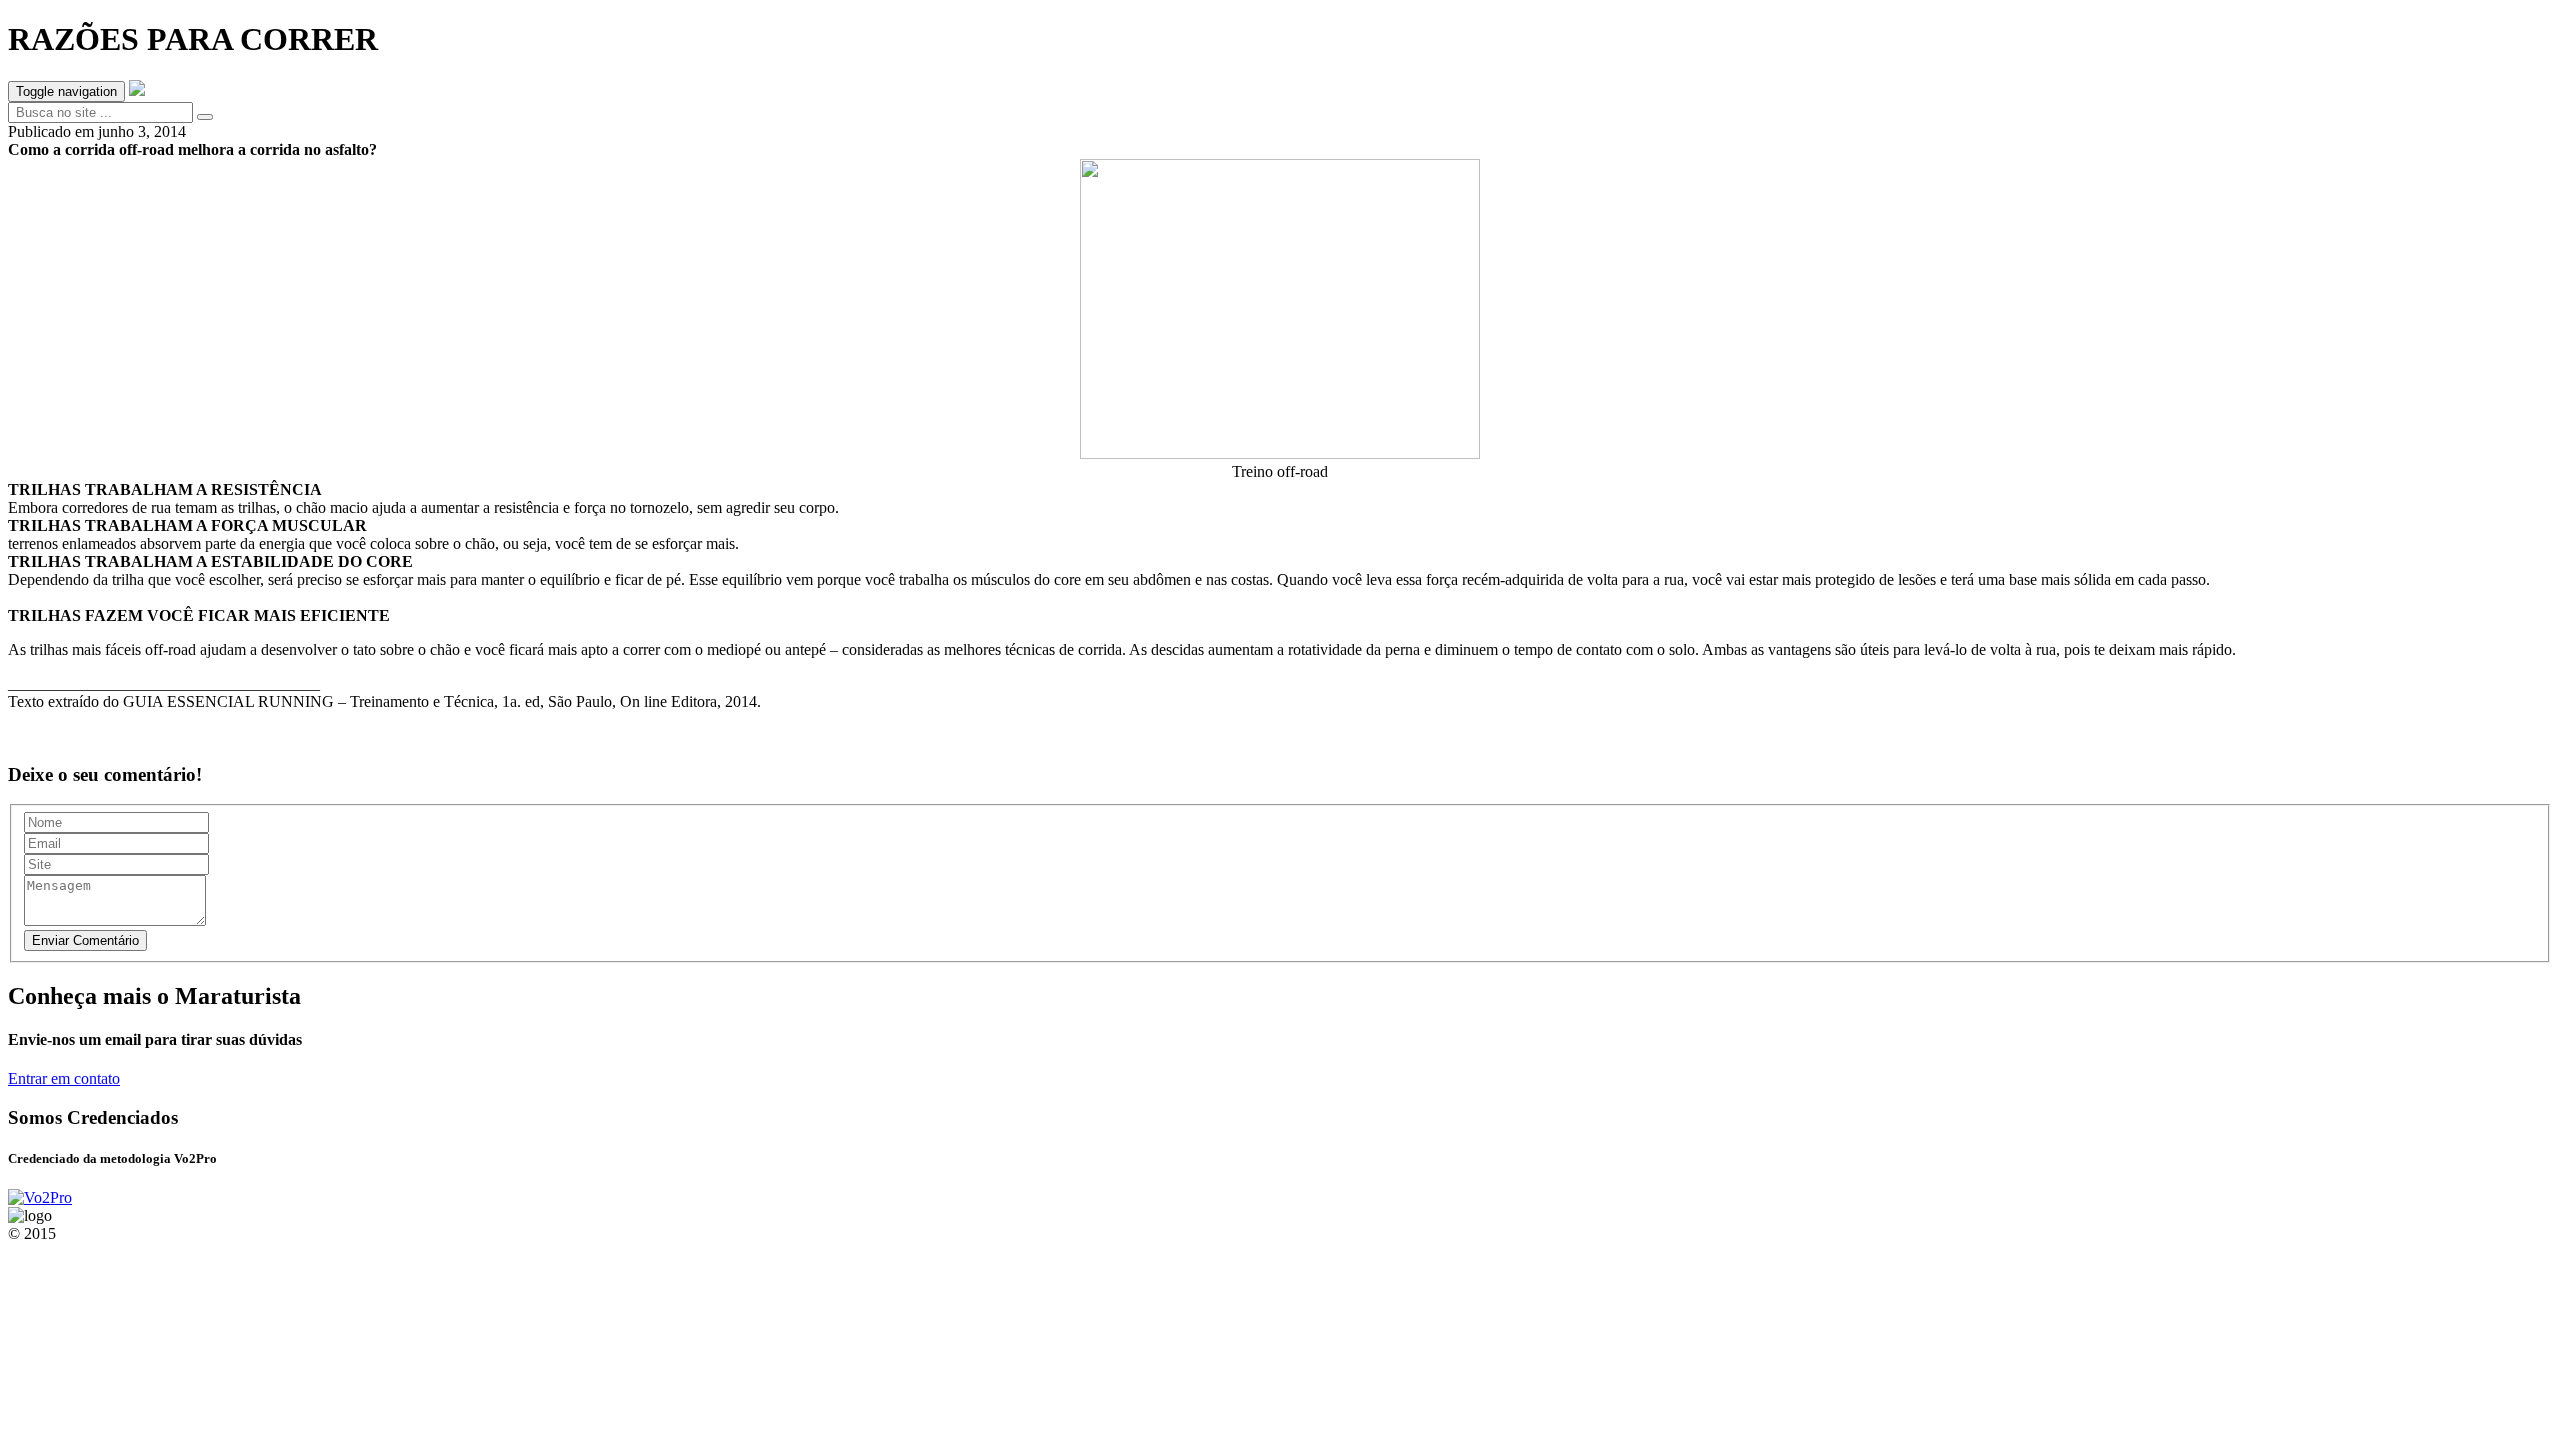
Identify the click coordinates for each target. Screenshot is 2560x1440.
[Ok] (205, 117)
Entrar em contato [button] (64, 1078)
